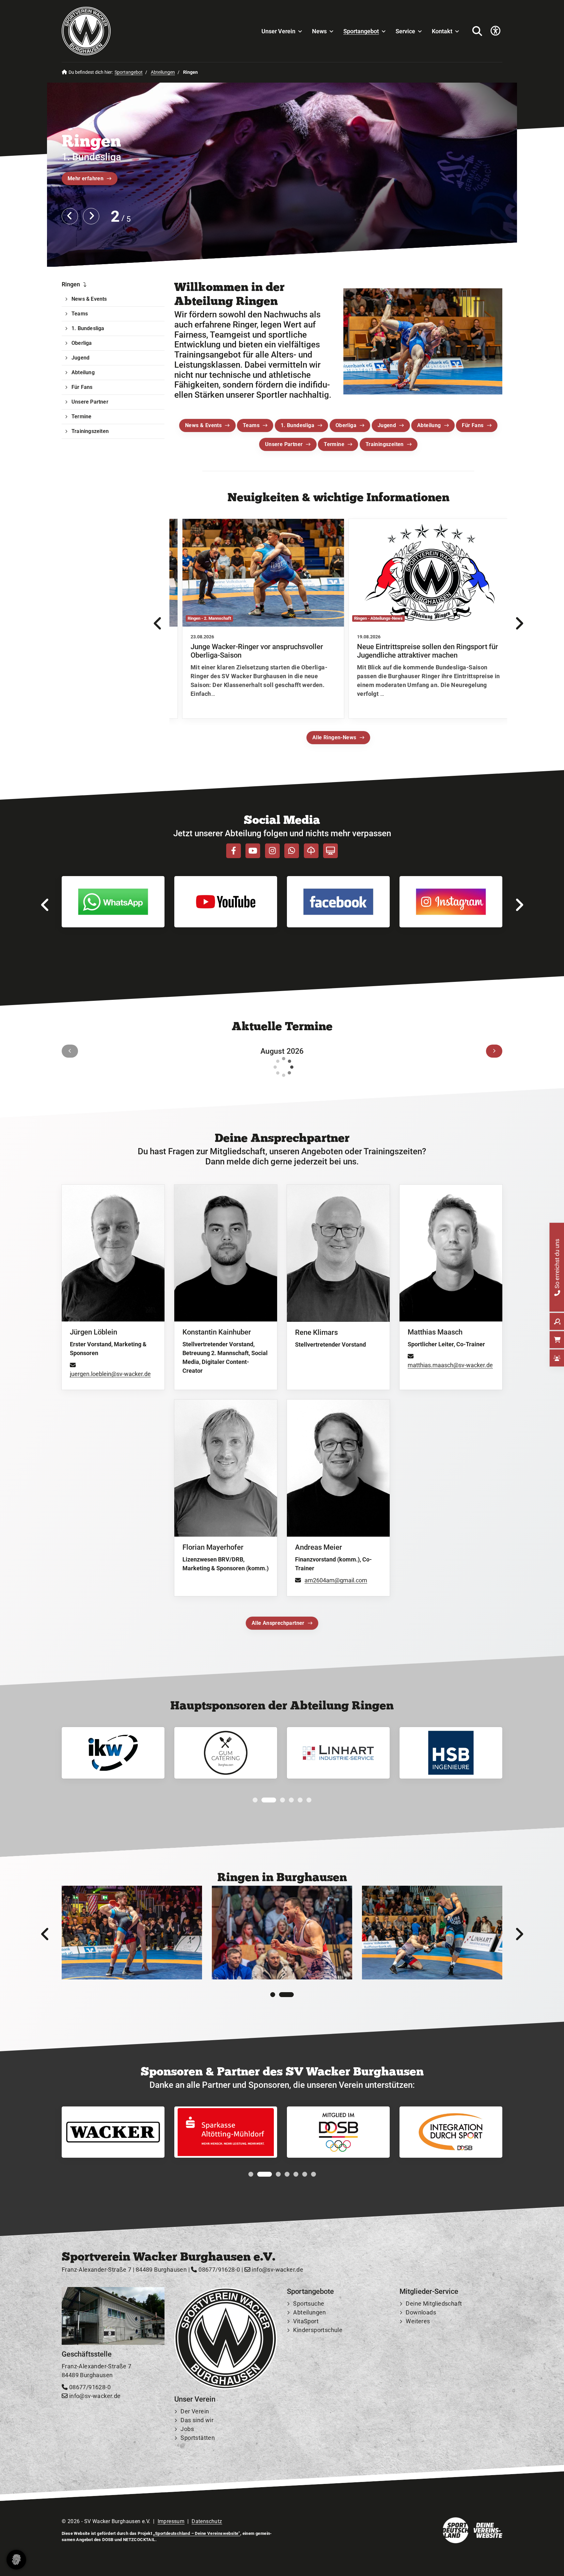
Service (405, 31)
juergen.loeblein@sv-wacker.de (110, 1374)
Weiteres (418, 2321)
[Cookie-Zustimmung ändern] (16, 2560)
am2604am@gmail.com (336, 1580)
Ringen (71, 284)
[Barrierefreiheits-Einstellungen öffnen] (495, 31)
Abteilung (429, 425)
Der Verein (195, 2411)
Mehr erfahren (86, 178)
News (319, 31)
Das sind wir (197, 2420)
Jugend (387, 425)
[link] (255, 619)
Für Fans (473, 425)
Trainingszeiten (385, 444)
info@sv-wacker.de (277, 2270)
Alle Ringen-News (334, 737)
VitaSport (306, 2321)
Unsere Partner (284, 444)
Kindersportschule (318, 2330)
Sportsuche (309, 2304)
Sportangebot (361, 31)
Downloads (421, 2312)
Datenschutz (207, 2521)
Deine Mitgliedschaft (434, 2304)
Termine (334, 444)
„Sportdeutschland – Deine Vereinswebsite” (196, 2533)
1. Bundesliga (298, 425)
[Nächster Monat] (494, 1051)
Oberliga (346, 425)
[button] (255, 1800)
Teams (251, 425)
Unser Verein (278, 31)
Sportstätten (198, 2438)
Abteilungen (163, 72)
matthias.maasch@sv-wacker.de (450, 1365)
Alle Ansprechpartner (278, 1623)
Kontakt (442, 31)
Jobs (187, 2429)
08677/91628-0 (219, 2270)
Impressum (171, 2521)
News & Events (203, 425)
